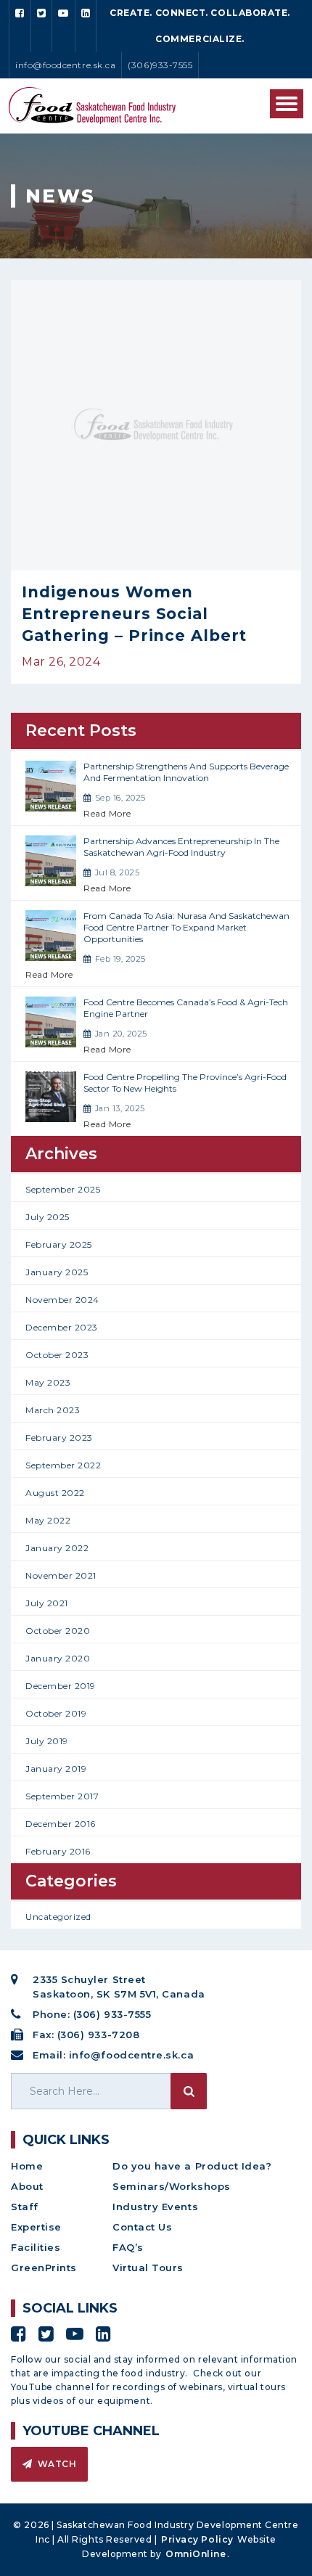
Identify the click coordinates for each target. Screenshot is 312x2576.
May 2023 (48, 1382)
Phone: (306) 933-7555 (92, 2014)
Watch (56, 2464)
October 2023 (57, 1355)
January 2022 (57, 1548)
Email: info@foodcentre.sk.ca (113, 2055)
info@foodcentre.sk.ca (65, 65)
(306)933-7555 (160, 65)
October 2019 (56, 1713)
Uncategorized (58, 1917)
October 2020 (58, 1631)
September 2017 (62, 1796)
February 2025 (59, 1244)
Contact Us (142, 2227)
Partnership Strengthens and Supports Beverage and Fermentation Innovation (186, 772)
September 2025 (63, 1189)
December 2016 (61, 1824)
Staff (25, 2207)
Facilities (36, 2247)
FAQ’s (128, 2247)
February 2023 (59, 1438)
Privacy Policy (197, 2539)
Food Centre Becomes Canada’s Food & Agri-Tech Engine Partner (186, 1008)
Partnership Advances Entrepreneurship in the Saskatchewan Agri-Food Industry (181, 847)
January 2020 (58, 1658)
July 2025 (48, 1217)
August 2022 (55, 1493)
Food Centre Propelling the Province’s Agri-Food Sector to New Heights (185, 1083)
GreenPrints (44, 2268)
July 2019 (47, 1741)
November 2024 (62, 1300)
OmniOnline (196, 2554)
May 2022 (48, 1520)
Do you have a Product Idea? (192, 2166)
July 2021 (47, 1603)
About (27, 2186)
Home (27, 2166)
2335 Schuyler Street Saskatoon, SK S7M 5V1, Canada (119, 1987)
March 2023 (53, 1410)
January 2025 (57, 1272)
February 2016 (58, 1851)
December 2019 (61, 1686)
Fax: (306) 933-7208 (86, 2035)
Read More (107, 813)
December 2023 (62, 1327)
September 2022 (63, 1465)
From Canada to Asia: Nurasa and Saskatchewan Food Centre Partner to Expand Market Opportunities (186, 927)
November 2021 (61, 1575)
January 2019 (56, 1769)
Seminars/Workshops (172, 2186)
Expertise (36, 2227)
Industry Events (155, 2207)
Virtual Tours (148, 2268)
